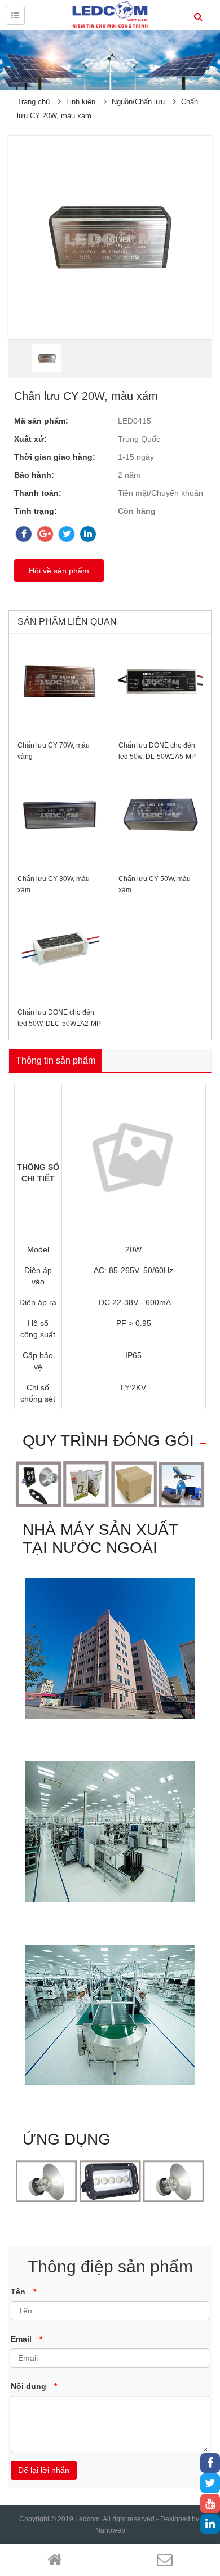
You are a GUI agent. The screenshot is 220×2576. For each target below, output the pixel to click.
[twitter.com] (210, 2484)
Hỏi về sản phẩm (59, 571)
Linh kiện (81, 102)
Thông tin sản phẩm (56, 1060)
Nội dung (34, 2386)
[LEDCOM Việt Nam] (110, 15)
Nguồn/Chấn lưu (138, 102)
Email (27, 2339)
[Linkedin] (210, 2525)
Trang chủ (33, 102)
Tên (23, 2292)
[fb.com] (210, 2464)
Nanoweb (110, 2530)
